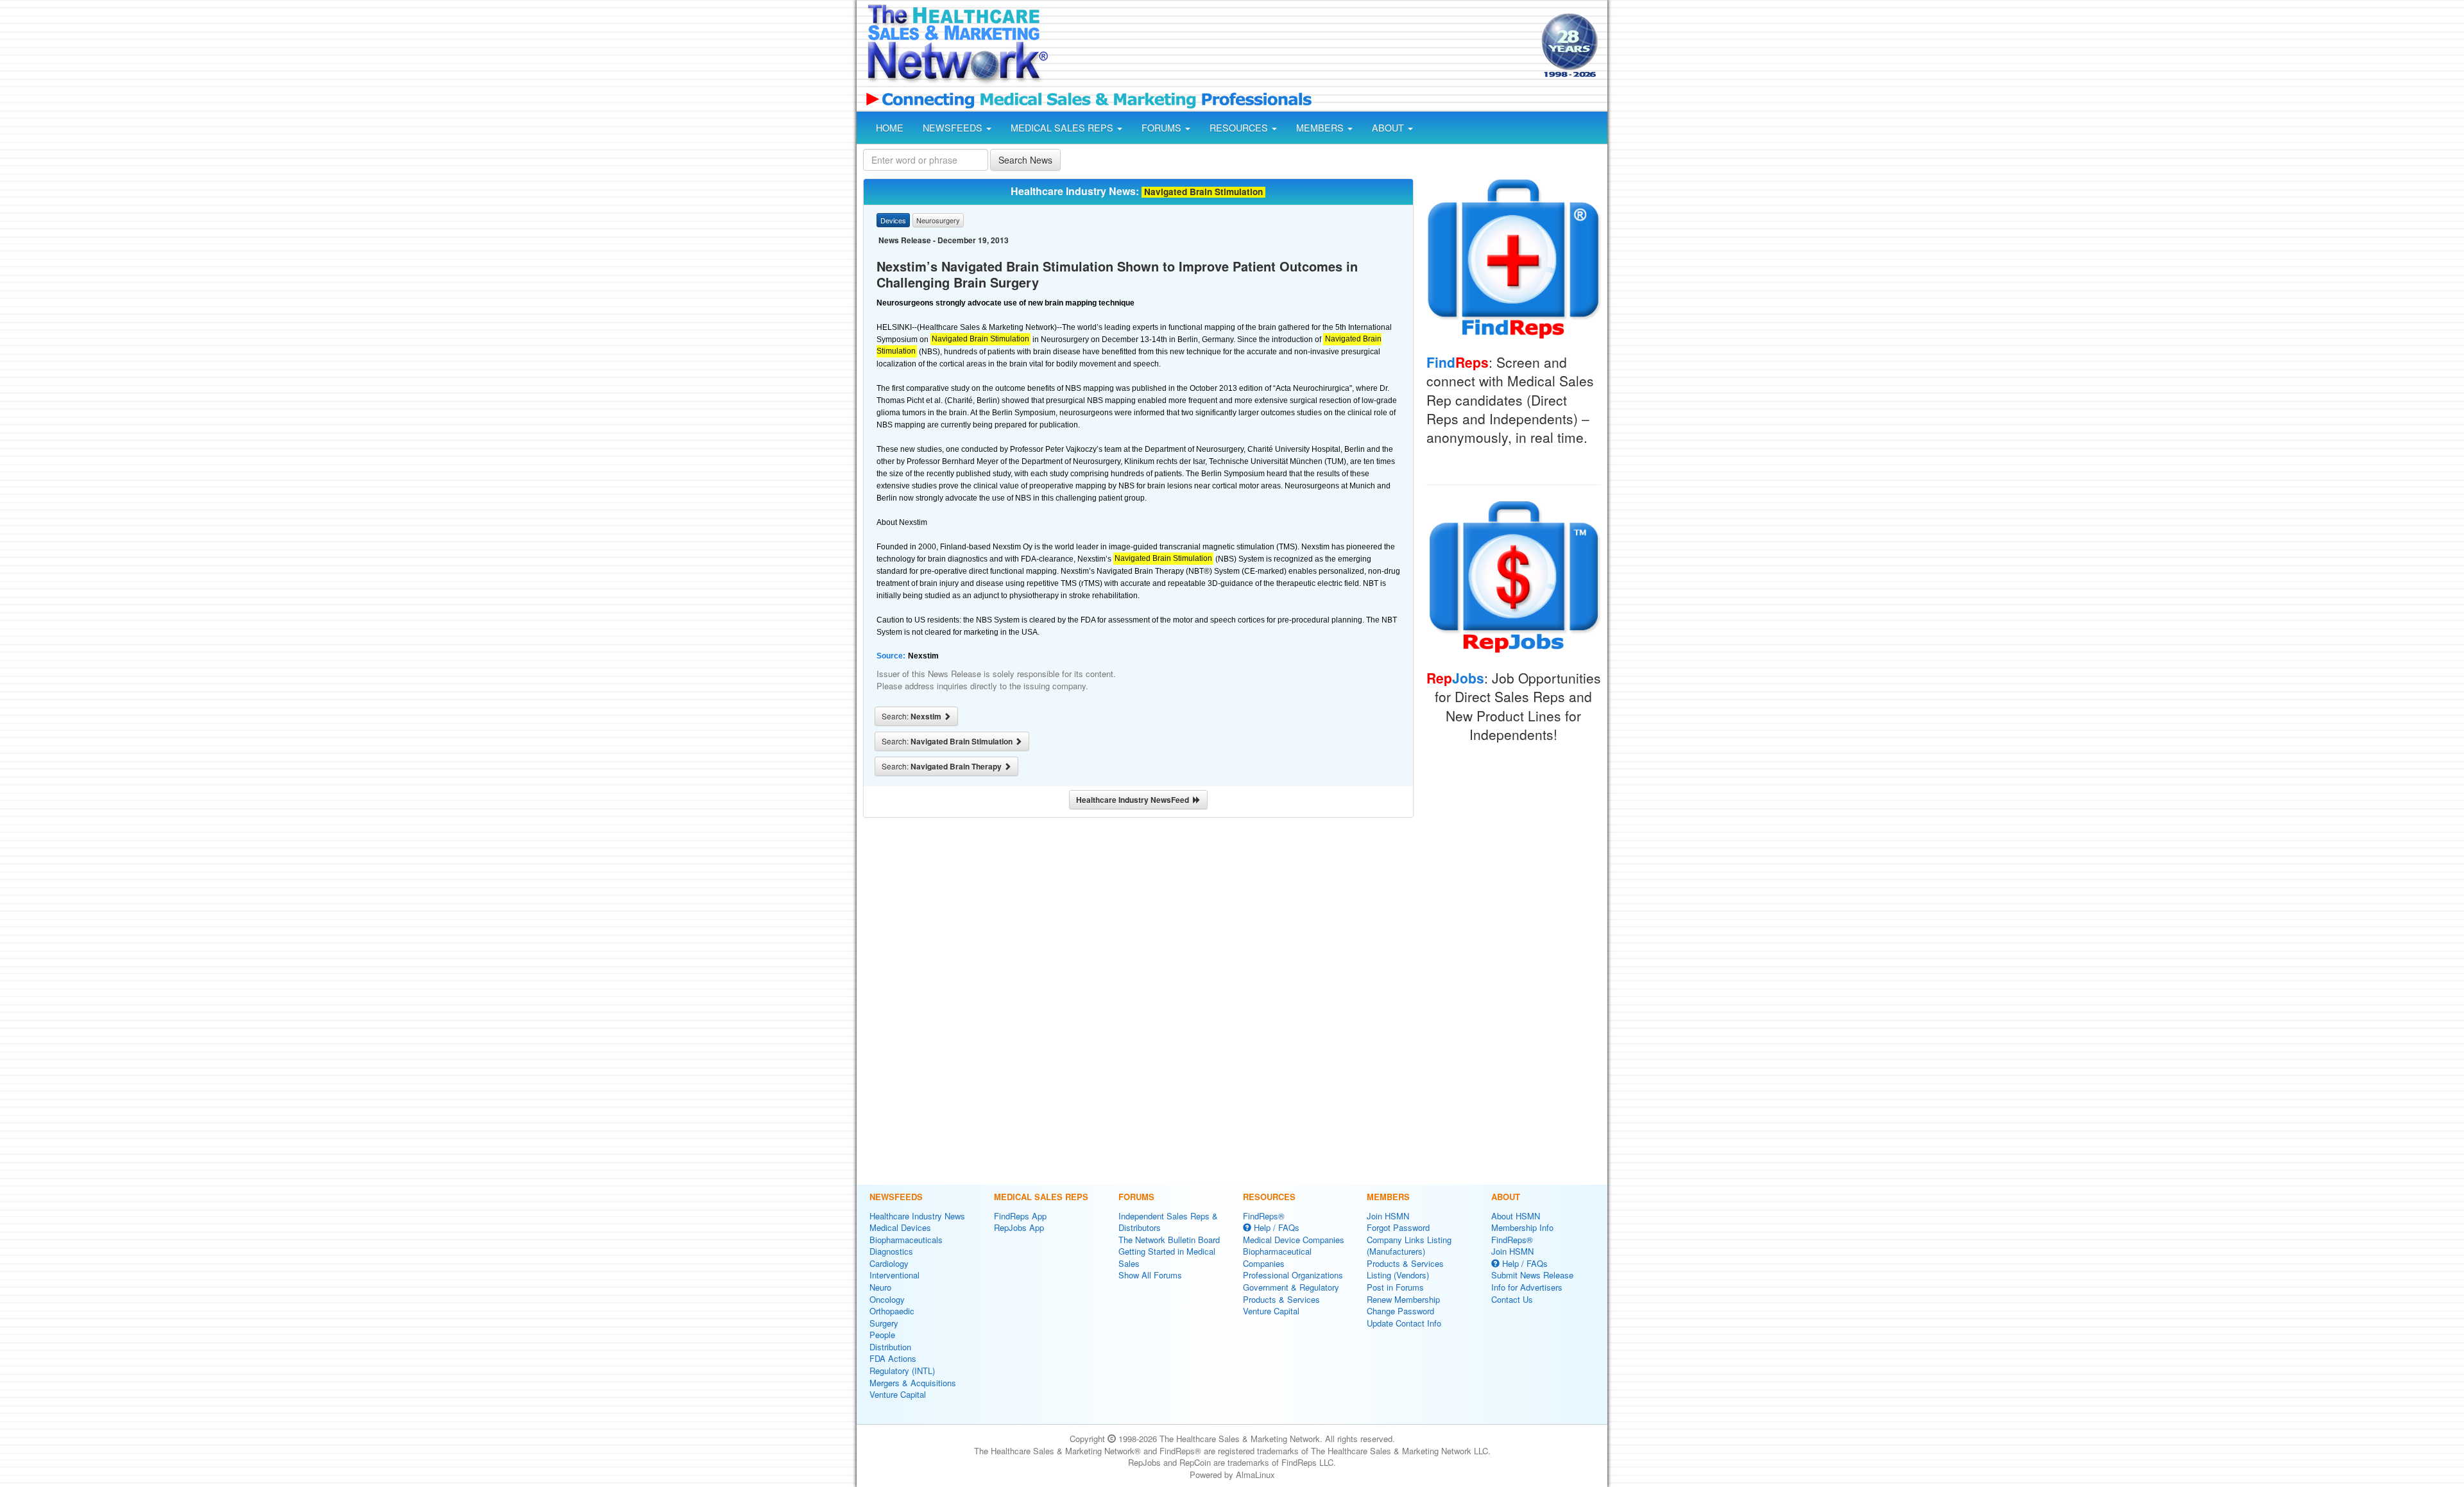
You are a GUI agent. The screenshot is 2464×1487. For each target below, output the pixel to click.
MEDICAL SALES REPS (1063, 128)
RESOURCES (1240, 128)
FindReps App (1020, 1216)
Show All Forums (1150, 1275)
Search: (912, 716)
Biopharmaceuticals (906, 1240)
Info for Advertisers (1527, 1287)
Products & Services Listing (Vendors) (1405, 1269)
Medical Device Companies (1294, 1240)
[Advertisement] (1294, 47)
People (882, 1335)
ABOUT (1389, 128)
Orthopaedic (892, 1311)
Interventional (894, 1275)
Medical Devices (900, 1227)
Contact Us (1512, 1299)
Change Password (1400, 1311)
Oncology (887, 1299)
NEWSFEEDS (954, 128)
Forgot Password (1398, 1227)
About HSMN (1516, 1216)
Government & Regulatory (1291, 1287)
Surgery (884, 1323)
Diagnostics (891, 1251)
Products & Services (1281, 1299)
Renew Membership (1403, 1299)
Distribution (890, 1347)
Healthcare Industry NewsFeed (1134, 800)
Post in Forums (1395, 1287)
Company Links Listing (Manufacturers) (1409, 1246)
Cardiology (889, 1263)
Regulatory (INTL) (902, 1371)
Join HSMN (1388, 1216)
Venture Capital (898, 1394)
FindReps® (1264, 1216)
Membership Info (1522, 1227)
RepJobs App (1019, 1227)
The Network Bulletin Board (1169, 1240)
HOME (890, 128)
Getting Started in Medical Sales (1167, 1257)
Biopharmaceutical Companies (1277, 1257)
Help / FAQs (1275, 1227)
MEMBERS (1321, 128)
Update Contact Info (1404, 1323)
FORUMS (1163, 128)
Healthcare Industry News (917, 1216)
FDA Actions (893, 1358)
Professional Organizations (1293, 1275)
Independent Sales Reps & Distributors (1168, 1222)
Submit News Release (1532, 1275)
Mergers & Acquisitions (913, 1383)
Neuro (880, 1287)
